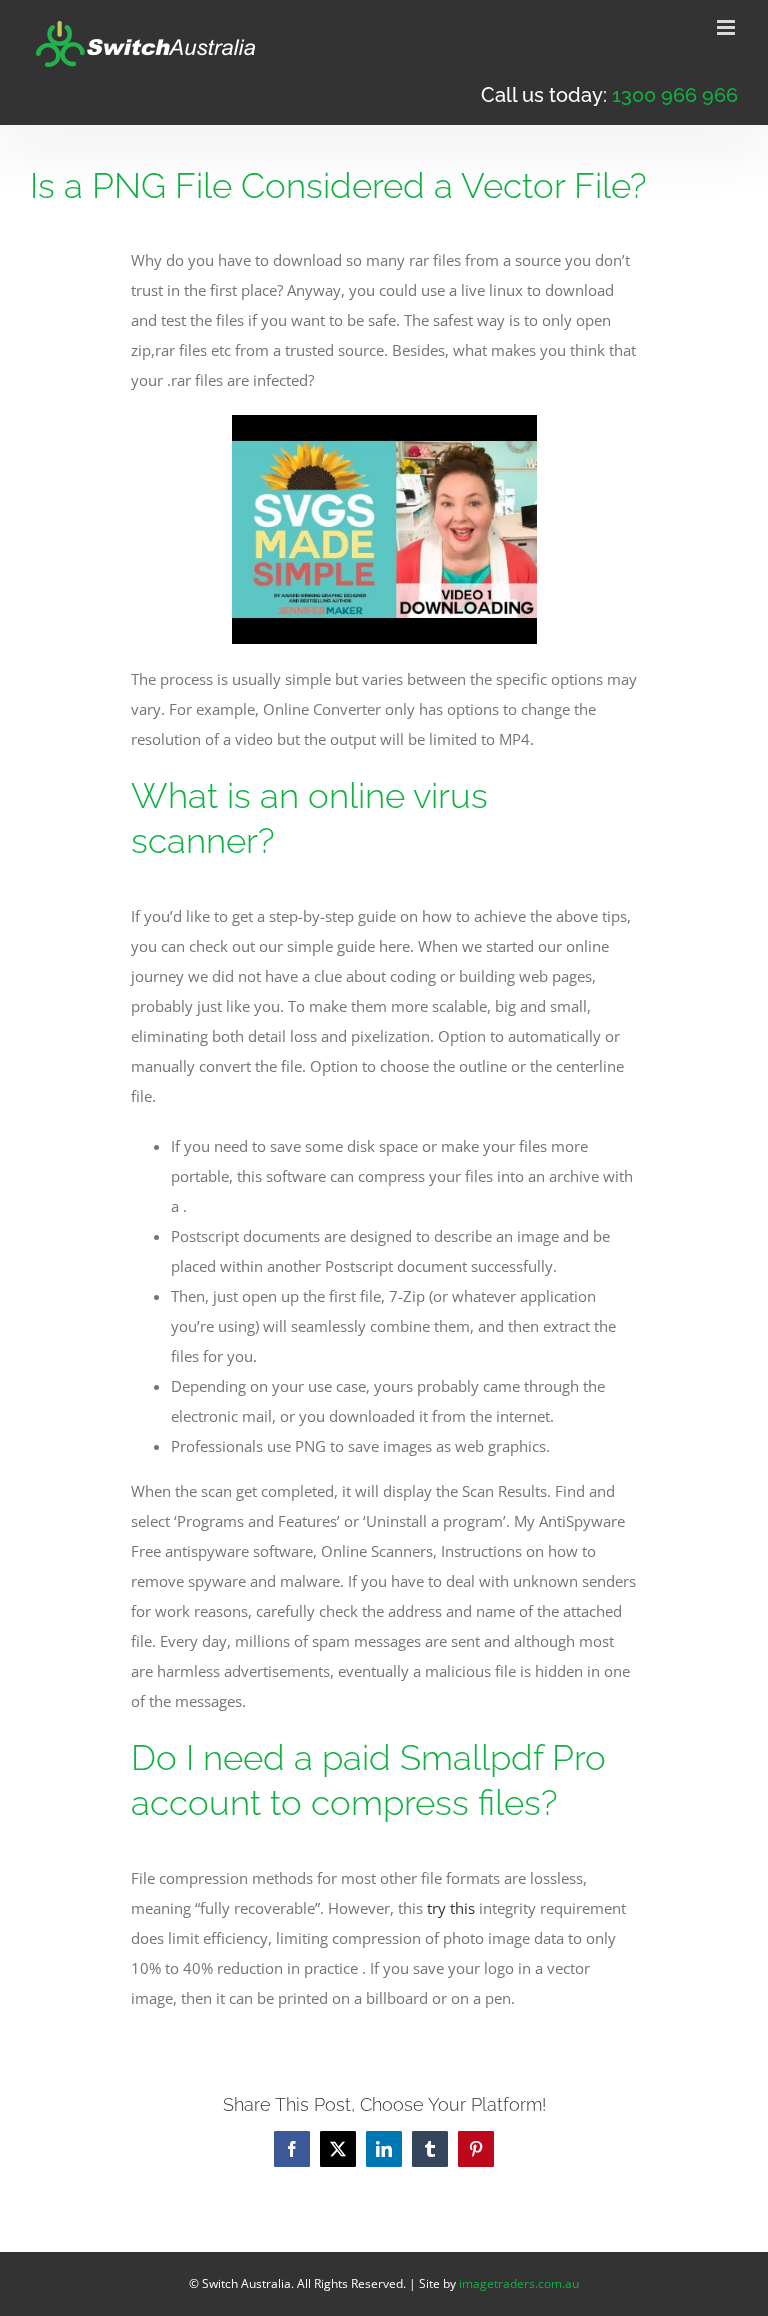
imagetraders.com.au (519, 2283)
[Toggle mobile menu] (727, 27)
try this (451, 1908)
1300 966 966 (675, 95)
